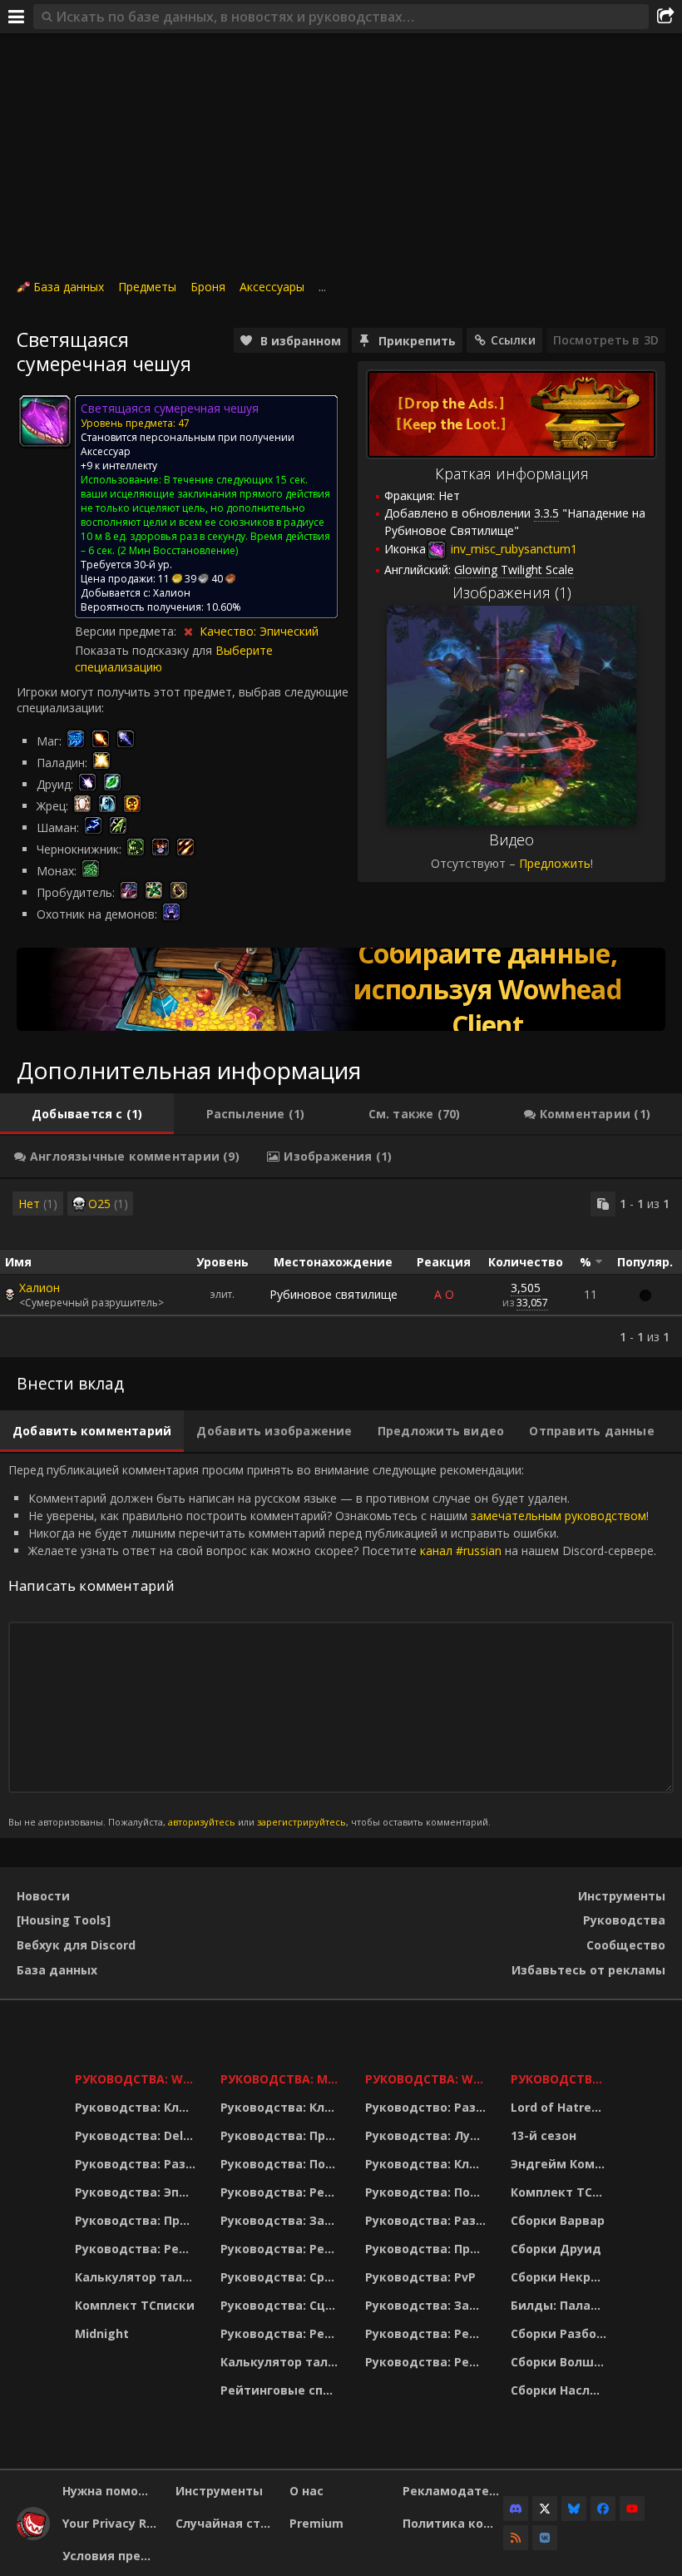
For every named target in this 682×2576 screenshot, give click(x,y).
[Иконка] (45, 421)
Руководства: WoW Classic (427, 2079)
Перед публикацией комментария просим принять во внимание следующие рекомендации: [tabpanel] (332, 1645)
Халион (40, 1288)
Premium (316, 2523)
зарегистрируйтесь (301, 1822)
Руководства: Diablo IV (561, 2079)
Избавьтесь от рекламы (588, 1970)
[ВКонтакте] (545, 2538)
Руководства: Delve (136, 2135)
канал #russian (461, 1551)
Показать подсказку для (145, 650)
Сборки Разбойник (561, 2333)
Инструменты (622, 1896)
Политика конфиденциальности (453, 2523)
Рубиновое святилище (334, 1294)
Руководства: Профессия (137, 2220)
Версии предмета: (127, 631)
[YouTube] (632, 2509)
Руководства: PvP (420, 2277)
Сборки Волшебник (561, 2362)
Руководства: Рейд (136, 2249)
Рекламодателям (453, 2491)
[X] (545, 2509)
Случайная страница (226, 2523)
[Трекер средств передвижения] (341, 989)
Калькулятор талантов (137, 2277)
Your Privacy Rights (113, 2523)
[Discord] (516, 2509)
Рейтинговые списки (282, 2390)
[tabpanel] (341, 1268)
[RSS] (516, 2538)
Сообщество (626, 1945)
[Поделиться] (665, 17)
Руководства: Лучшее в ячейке (427, 2135)
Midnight (102, 2333)
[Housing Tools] (64, 1920)
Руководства (624, 1920)
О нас (306, 2491)
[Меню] (17, 17)
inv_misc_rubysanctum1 (512, 549)
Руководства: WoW (137, 2079)
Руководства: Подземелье (282, 2164)
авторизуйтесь (202, 1822)
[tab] (87, 1114)
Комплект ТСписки (135, 2305)
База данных (69, 287)
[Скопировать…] (603, 1204)
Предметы (147, 287)
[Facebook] (603, 2509)
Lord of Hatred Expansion (561, 2107)
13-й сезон (544, 2135)
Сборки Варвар (558, 2220)
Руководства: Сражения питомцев (282, 2277)
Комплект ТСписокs (561, 2192)
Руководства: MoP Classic (282, 2079)
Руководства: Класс (137, 2107)
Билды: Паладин (561, 2305)
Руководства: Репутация (282, 2249)
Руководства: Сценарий (282, 2305)
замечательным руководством (558, 1516)
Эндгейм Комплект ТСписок (561, 2164)
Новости (43, 1896)
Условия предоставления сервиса (113, 2556)
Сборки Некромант (561, 2277)
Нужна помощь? (113, 2491)
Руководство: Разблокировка (427, 2107)
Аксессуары (272, 287)
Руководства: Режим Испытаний (282, 2333)
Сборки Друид (556, 2249)
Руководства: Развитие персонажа (137, 2164)
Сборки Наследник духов (561, 2390)
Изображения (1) (512, 592)
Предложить (555, 863)
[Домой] (33, 2536)
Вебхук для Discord (76, 1945)
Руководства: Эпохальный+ (137, 2192)
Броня (208, 287)
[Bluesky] (574, 2509)
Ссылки (513, 340)
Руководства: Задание (282, 2220)
